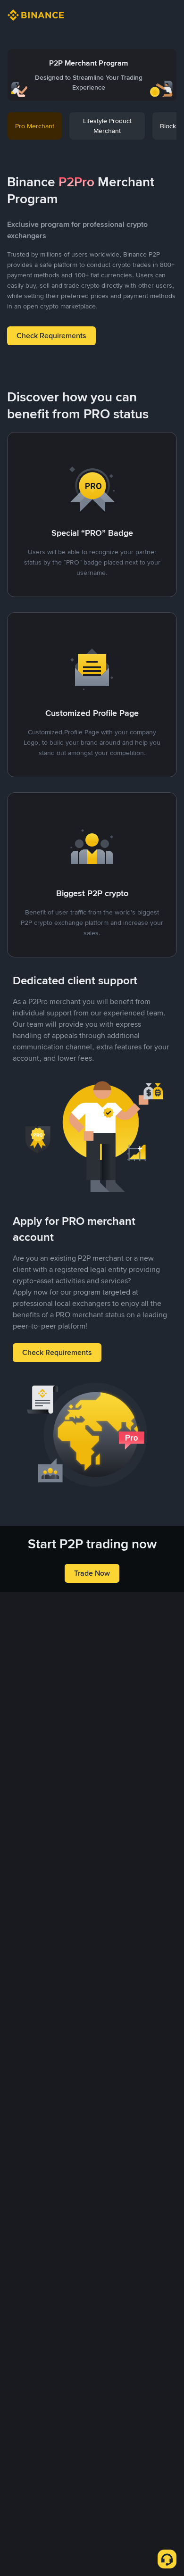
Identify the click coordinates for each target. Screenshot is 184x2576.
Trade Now (92, 1573)
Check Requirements (51, 336)
